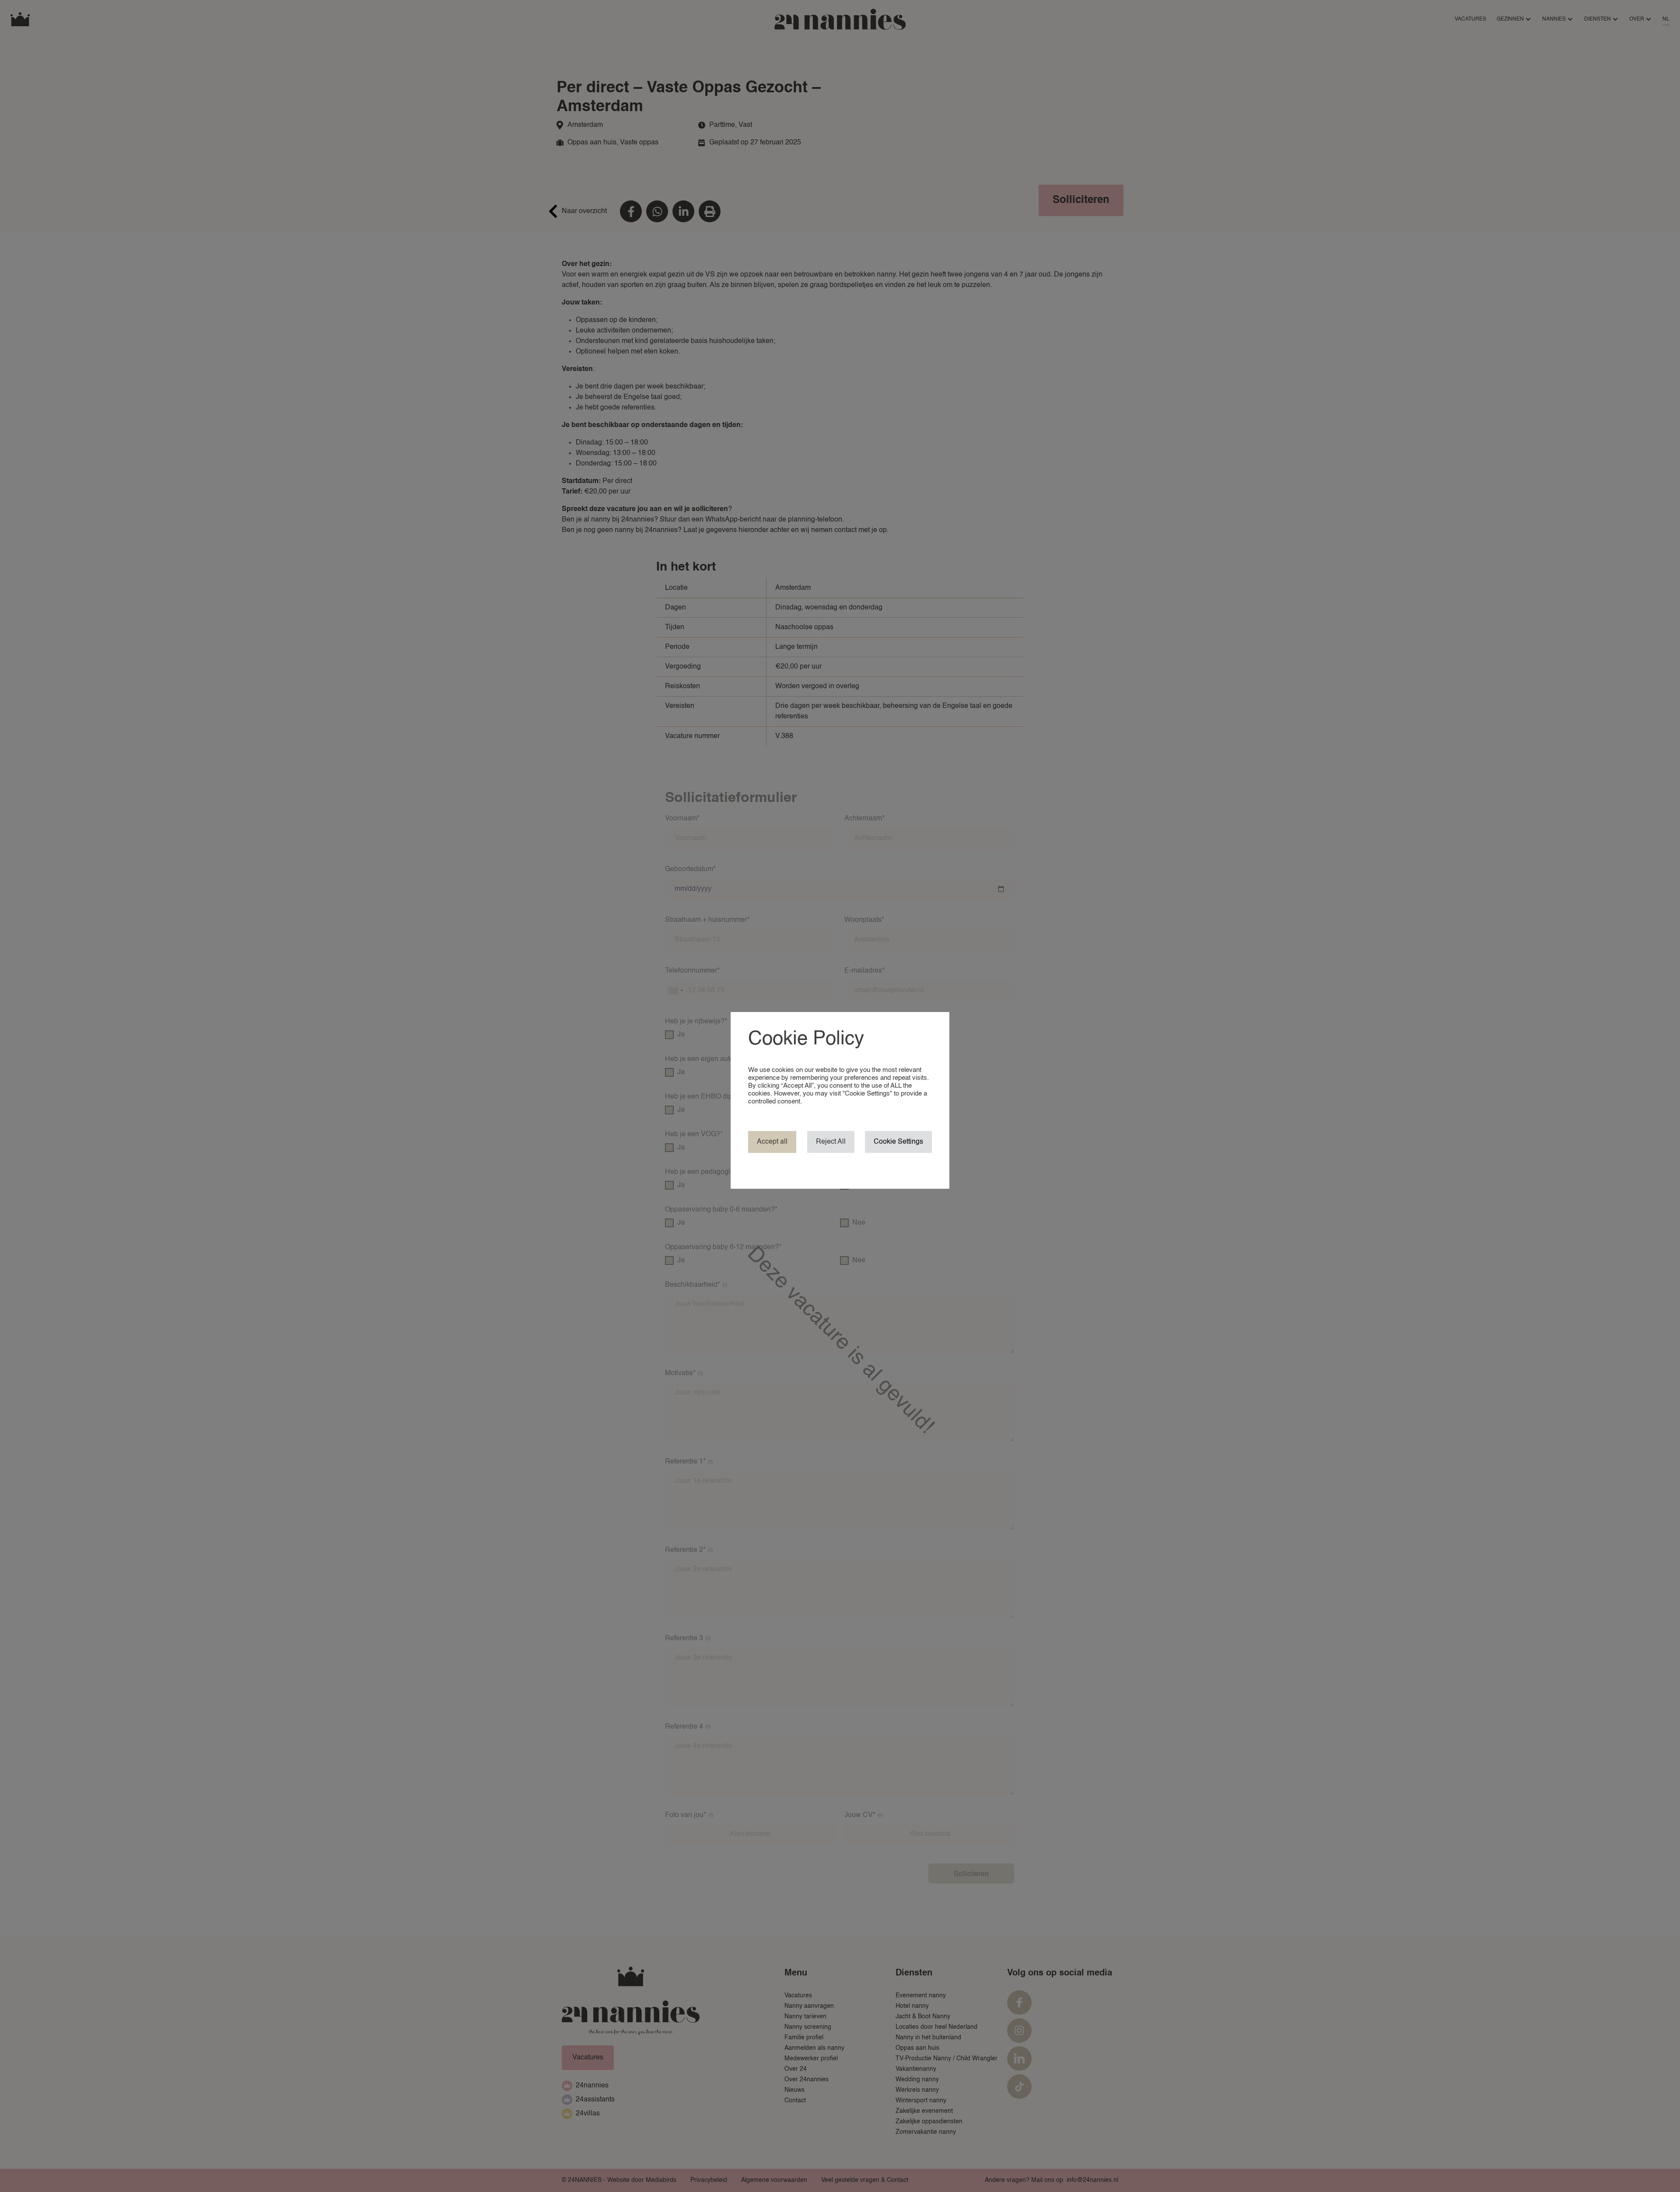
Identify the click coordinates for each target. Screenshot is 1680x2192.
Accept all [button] (772, 1142)
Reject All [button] (831, 1142)
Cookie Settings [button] (898, 1142)
